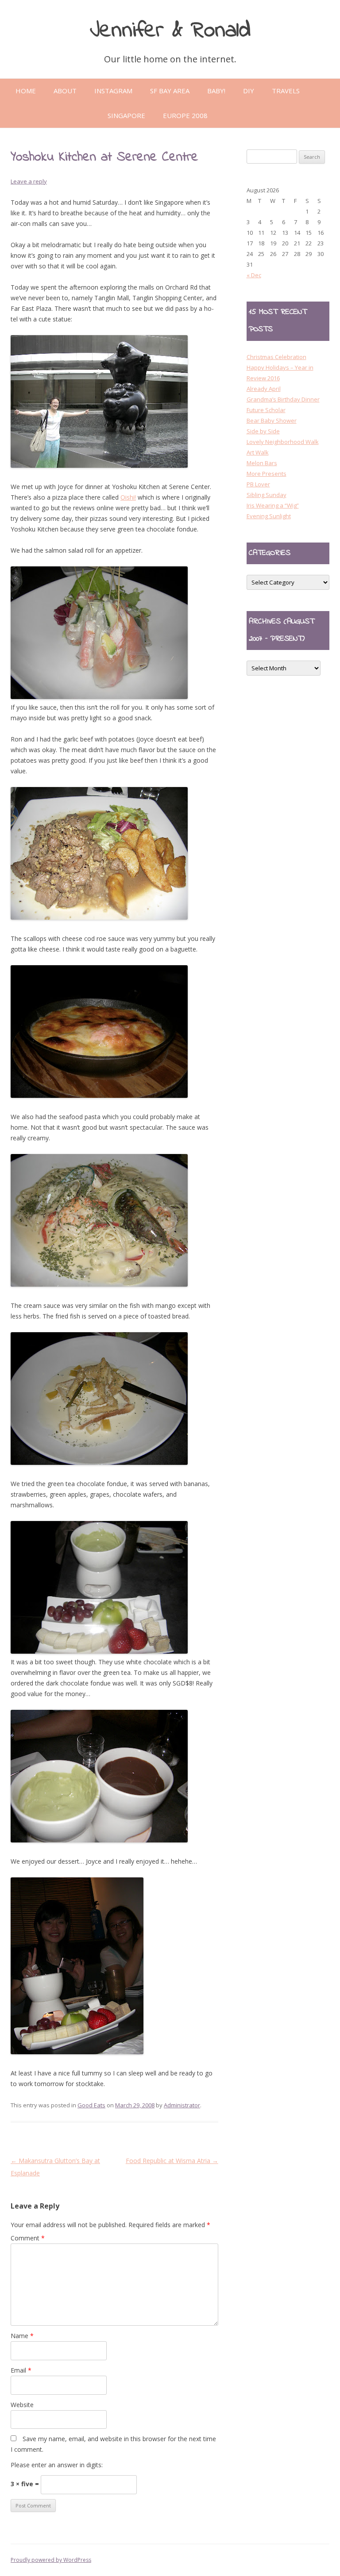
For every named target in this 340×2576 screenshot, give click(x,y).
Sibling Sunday (267, 495)
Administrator (182, 2105)
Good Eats (91, 2105)
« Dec (254, 275)
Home (26, 91)
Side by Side (263, 431)
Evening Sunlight (269, 516)
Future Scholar (266, 410)
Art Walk (258, 452)
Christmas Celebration (276, 357)
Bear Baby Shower (272, 420)
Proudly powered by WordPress (51, 2560)
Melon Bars (262, 463)
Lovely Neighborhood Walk (283, 442)
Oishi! (128, 497)
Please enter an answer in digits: (57, 2465)
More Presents (267, 474)
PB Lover (258, 484)
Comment (28, 2238)
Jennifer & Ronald (170, 31)
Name (22, 2336)
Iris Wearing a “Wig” (273, 505)
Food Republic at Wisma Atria (172, 2161)
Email (21, 2370)
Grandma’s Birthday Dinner (283, 399)
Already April (264, 389)
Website (22, 2405)
